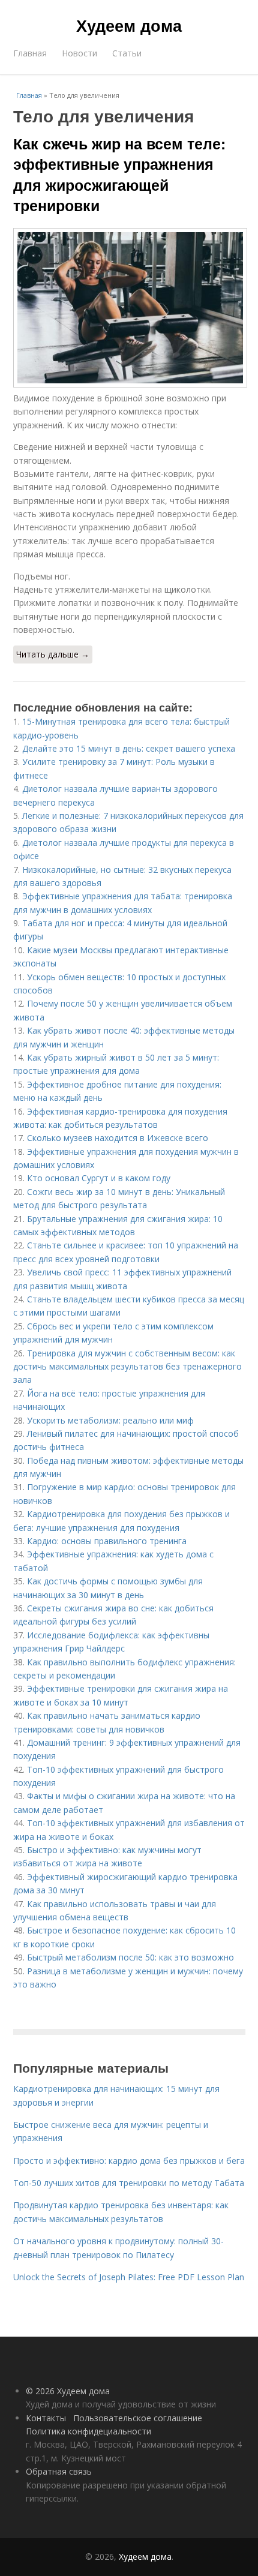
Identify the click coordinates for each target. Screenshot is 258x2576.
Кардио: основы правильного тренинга (107, 1541)
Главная (30, 53)
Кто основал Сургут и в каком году (99, 1178)
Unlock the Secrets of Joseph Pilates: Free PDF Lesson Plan (129, 2277)
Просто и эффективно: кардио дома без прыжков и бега (129, 2161)
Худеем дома (129, 25)
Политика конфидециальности (88, 2431)
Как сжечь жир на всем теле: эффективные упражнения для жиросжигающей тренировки (119, 174)
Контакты (46, 2418)
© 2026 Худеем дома (68, 2391)
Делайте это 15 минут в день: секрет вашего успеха (129, 748)
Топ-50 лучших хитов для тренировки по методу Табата (129, 2183)
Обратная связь (59, 2471)
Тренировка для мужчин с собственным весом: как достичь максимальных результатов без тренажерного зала (127, 1367)
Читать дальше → (53, 654)
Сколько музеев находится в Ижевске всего (118, 1138)
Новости (79, 53)
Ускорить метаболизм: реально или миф (110, 1420)
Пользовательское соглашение (138, 2418)
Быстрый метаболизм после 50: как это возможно (130, 1957)
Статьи (127, 53)
